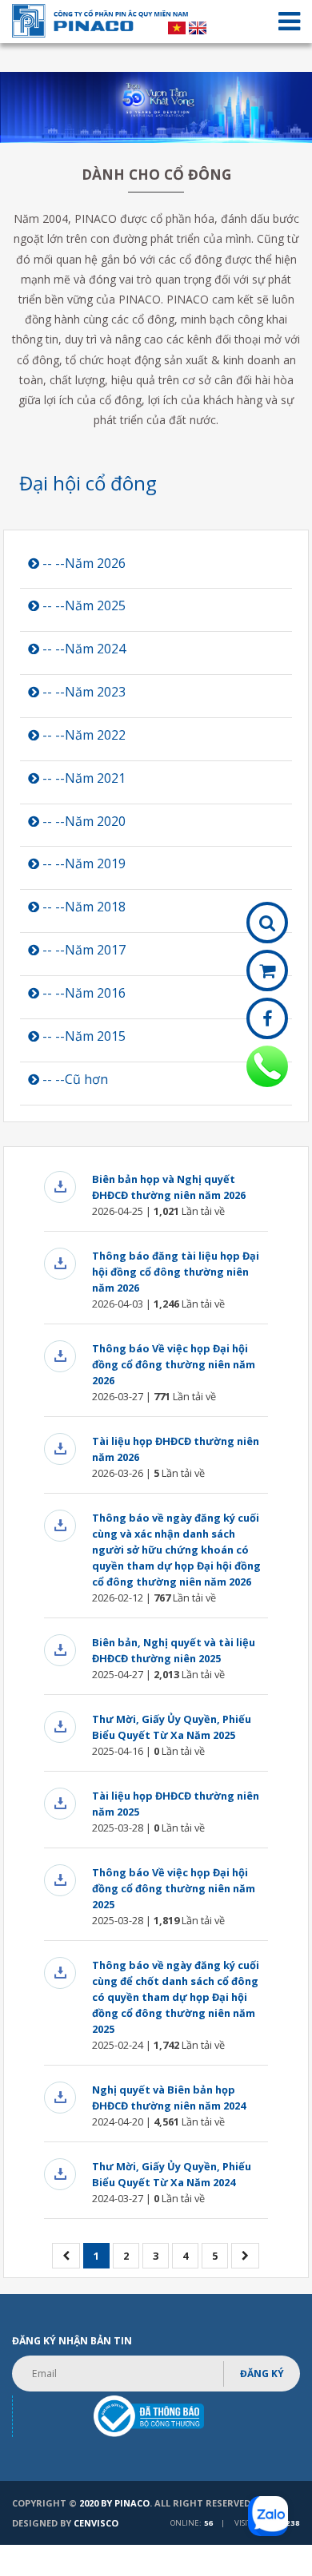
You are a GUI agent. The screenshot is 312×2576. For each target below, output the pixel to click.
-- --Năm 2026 (82, 563)
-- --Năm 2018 (82, 907)
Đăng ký (262, 2374)
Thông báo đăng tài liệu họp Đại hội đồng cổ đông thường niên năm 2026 (176, 1272)
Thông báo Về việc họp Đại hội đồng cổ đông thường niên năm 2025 (174, 1888)
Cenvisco (96, 2523)
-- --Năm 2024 (82, 649)
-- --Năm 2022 (82, 735)
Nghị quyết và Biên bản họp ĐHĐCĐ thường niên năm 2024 (169, 2098)
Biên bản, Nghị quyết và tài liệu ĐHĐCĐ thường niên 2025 (174, 1650)
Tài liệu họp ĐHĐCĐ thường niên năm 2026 (176, 1449)
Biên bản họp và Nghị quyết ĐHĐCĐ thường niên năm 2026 (169, 1187)
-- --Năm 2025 (82, 605)
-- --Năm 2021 (82, 778)
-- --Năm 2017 (82, 950)
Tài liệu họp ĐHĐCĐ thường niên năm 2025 (176, 1804)
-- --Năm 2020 (82, 821)
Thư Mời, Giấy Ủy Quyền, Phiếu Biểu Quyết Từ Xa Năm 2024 (172, 2174)
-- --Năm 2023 (82, 692)
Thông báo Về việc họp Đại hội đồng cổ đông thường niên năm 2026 (174, 1364)
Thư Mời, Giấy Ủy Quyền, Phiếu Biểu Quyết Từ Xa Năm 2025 (172, 1727)
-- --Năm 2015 (82, 1036)
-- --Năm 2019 (82, 863)
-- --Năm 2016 (82, 993)
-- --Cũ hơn (74, 1079)
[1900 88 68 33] (267, 1066)
